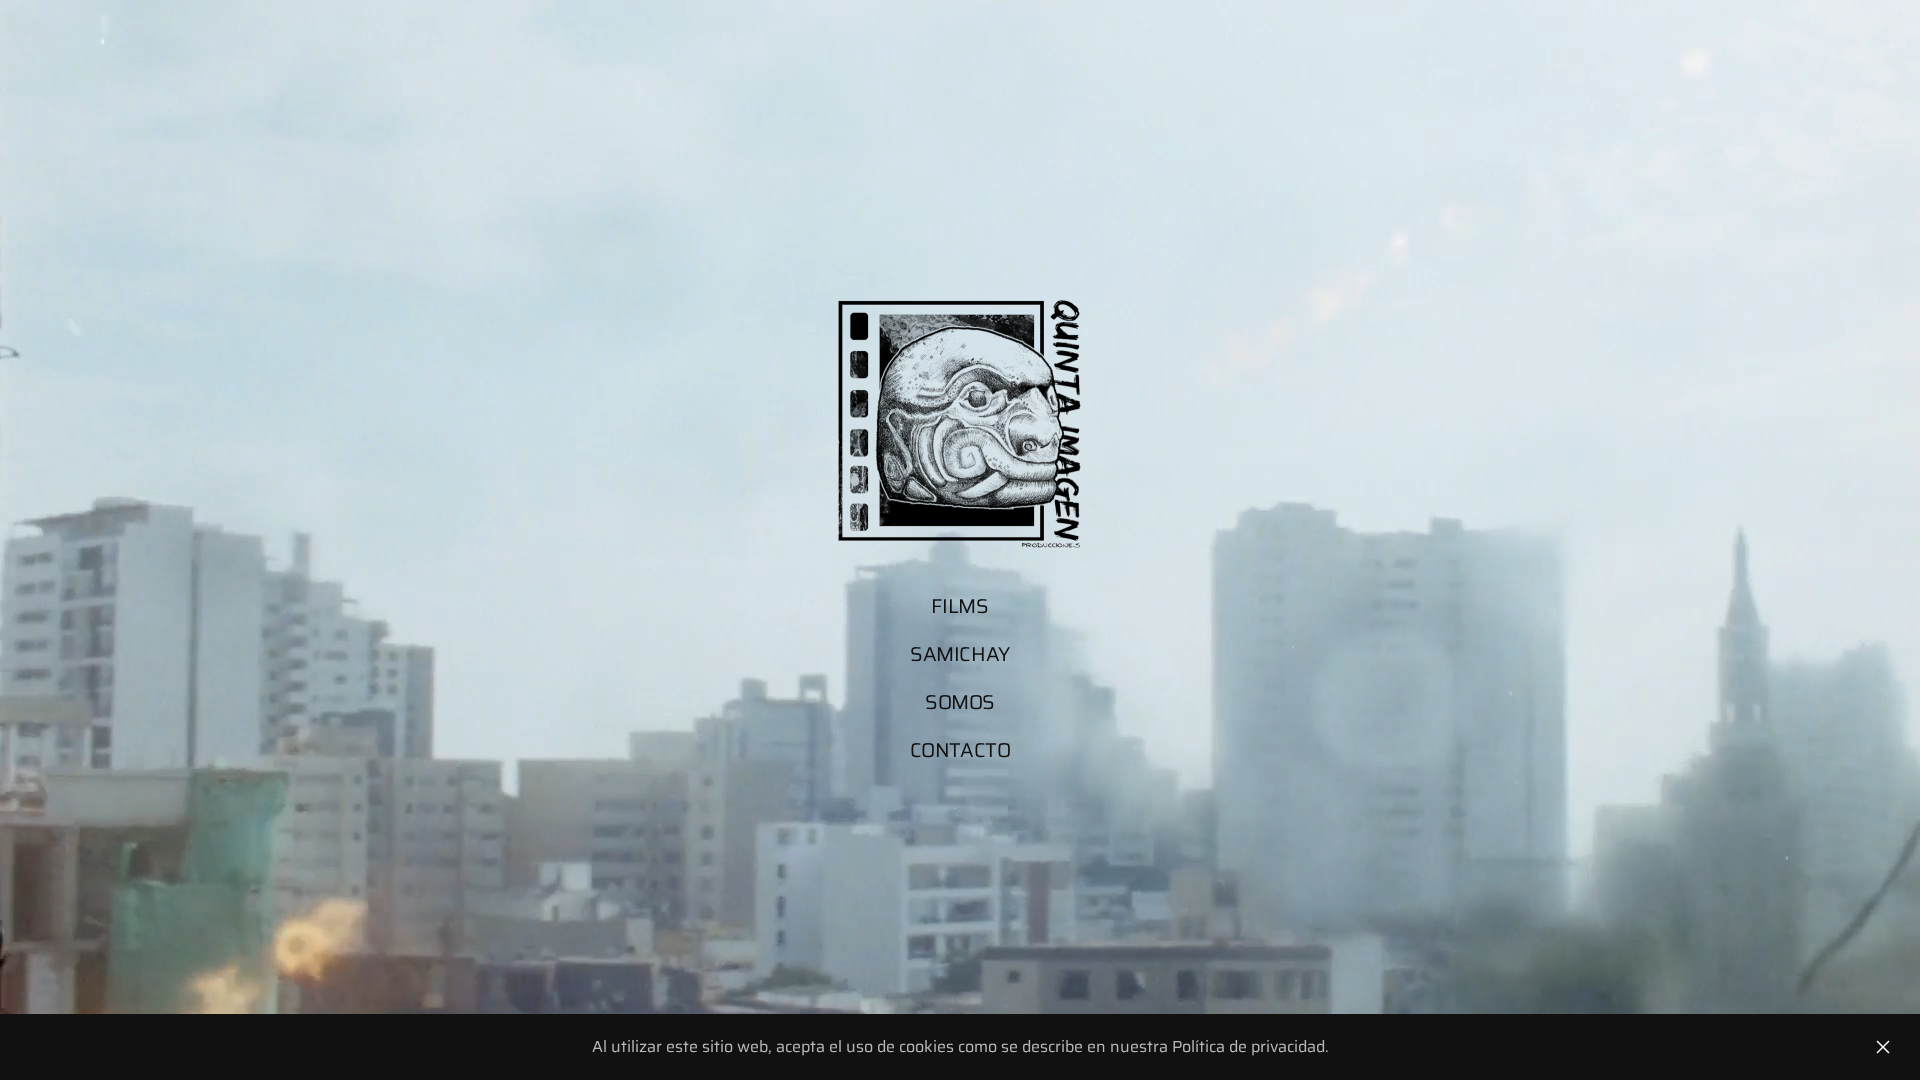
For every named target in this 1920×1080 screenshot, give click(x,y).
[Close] (1883, 1047)
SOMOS (960, 702)
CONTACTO (960, 750)
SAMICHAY (960, 654)
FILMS (959, 606)
